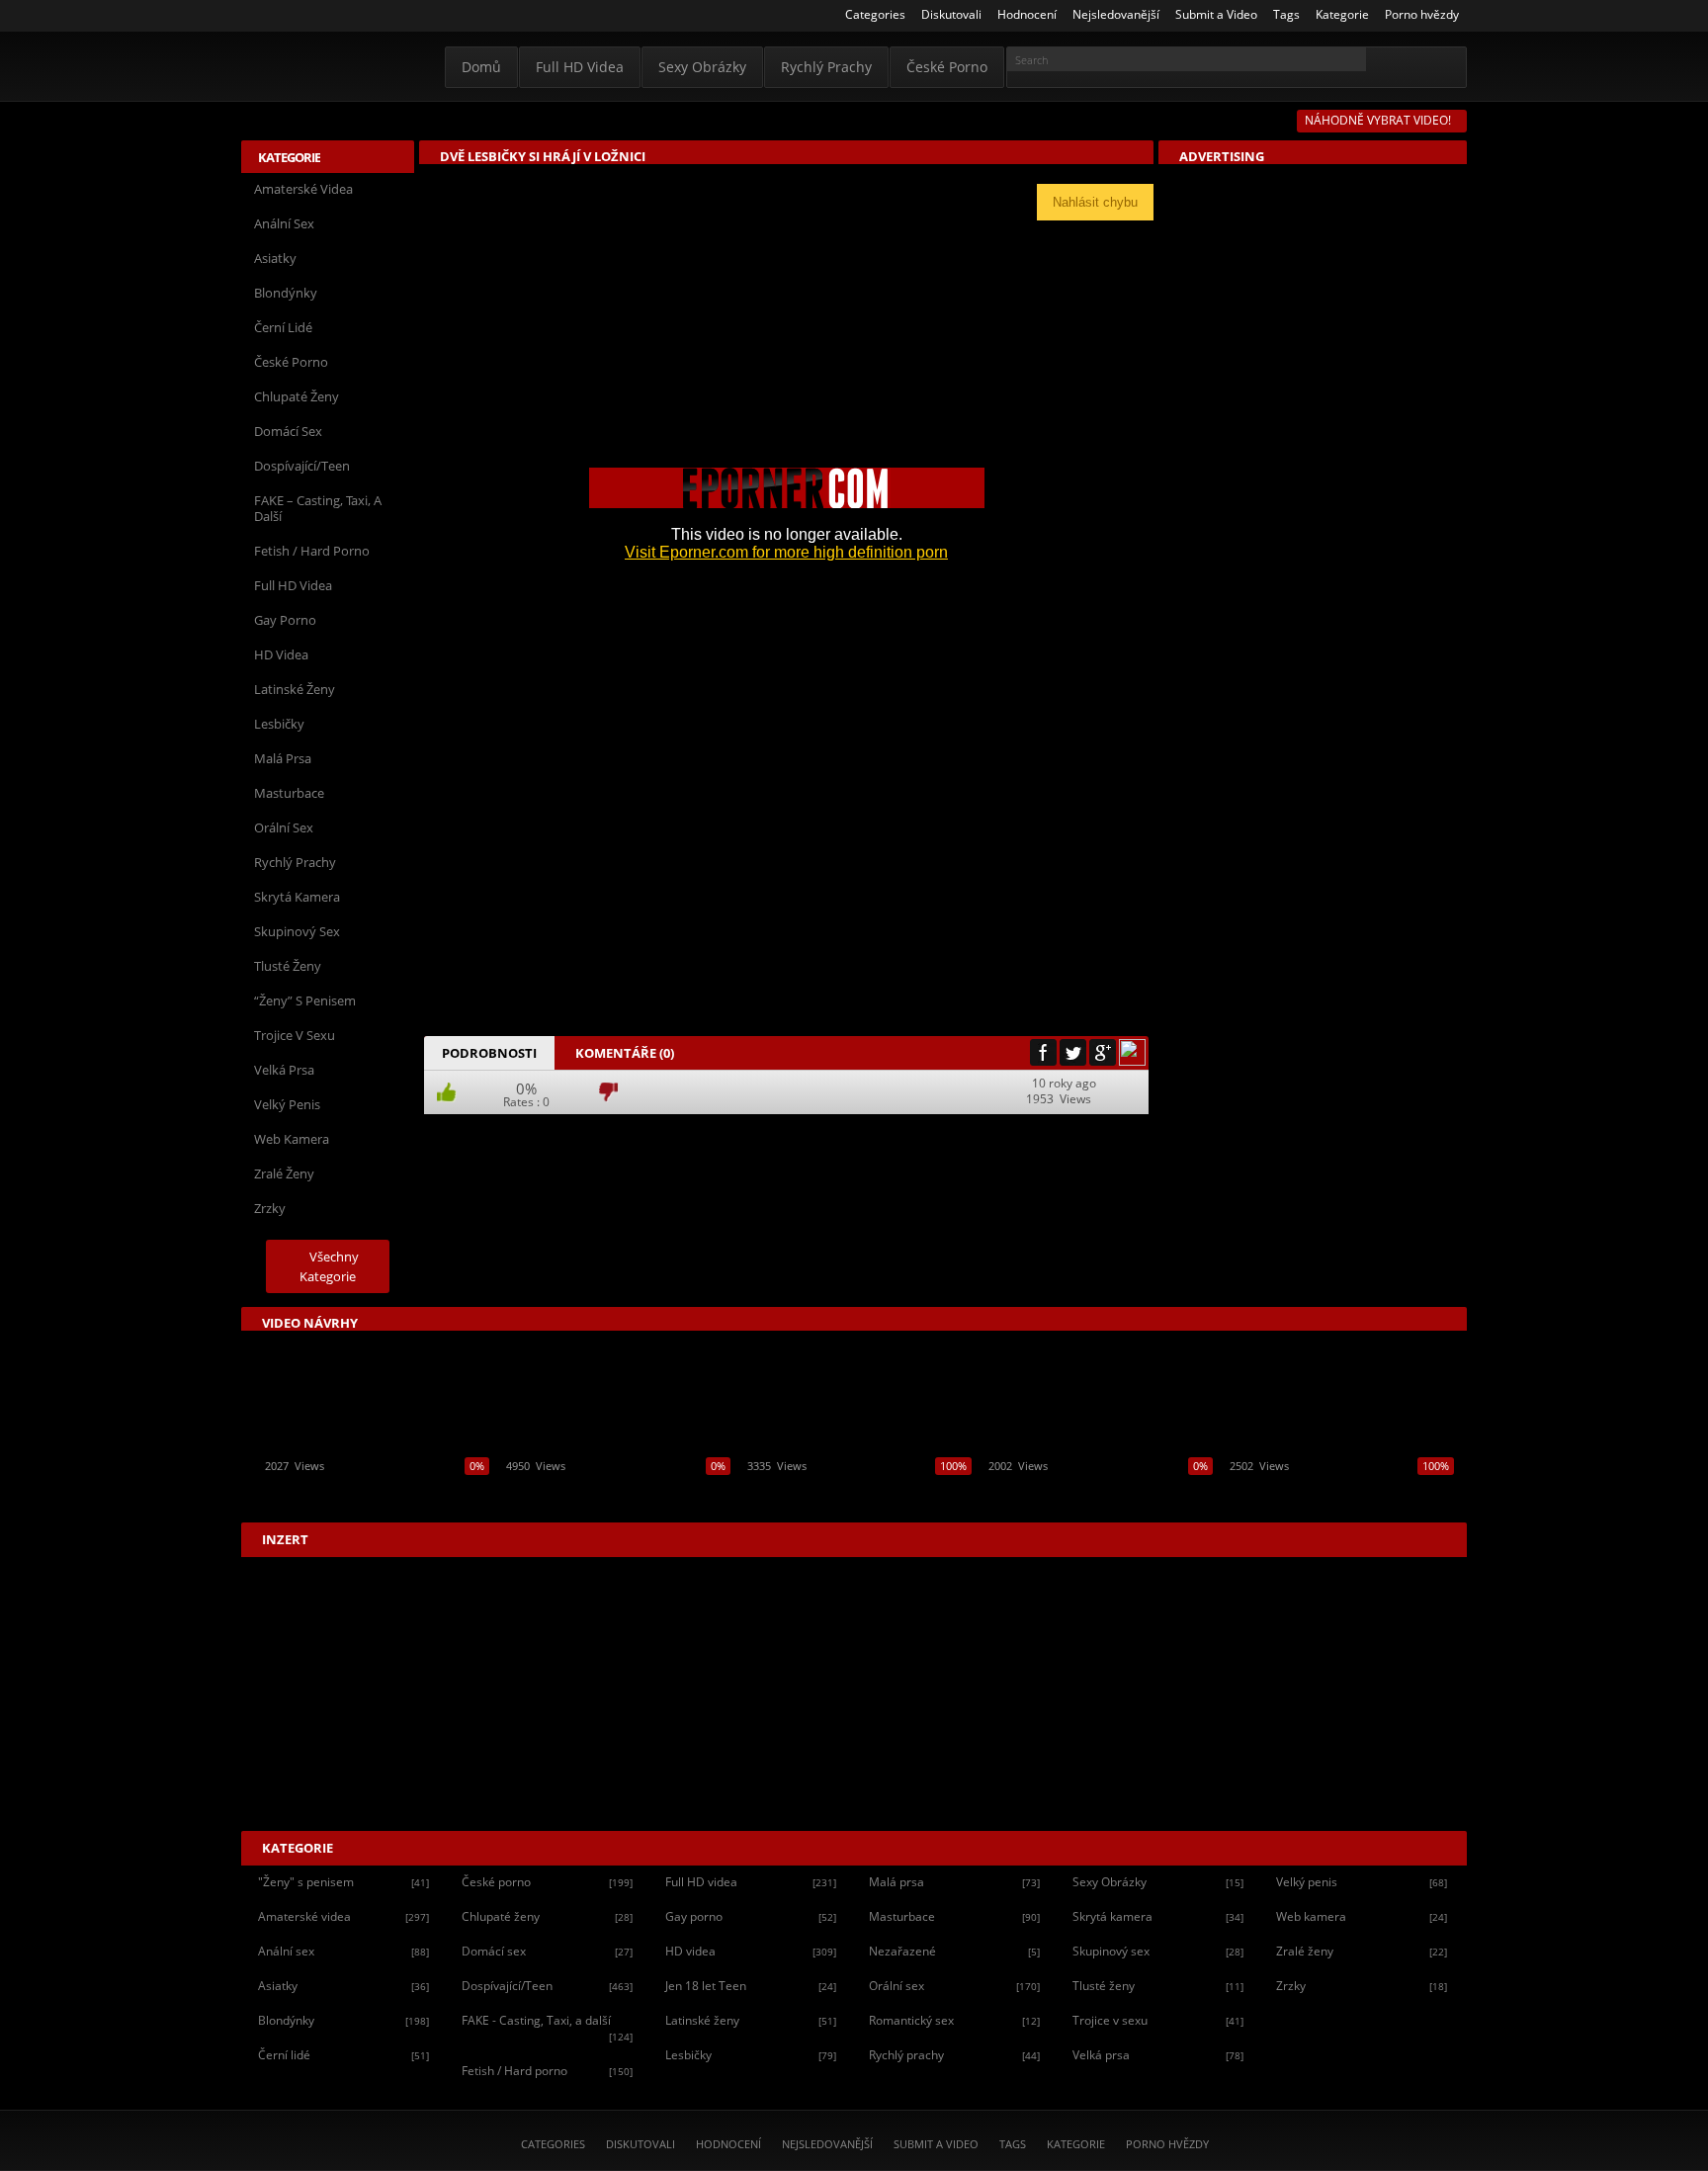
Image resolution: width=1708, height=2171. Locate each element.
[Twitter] (1073, 1052)
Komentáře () (625, 1053)
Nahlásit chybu (1095, 202)
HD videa (281, 654)
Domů (481, 67)
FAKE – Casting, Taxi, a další (318, 508)
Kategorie (1076, 2144)
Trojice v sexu (295, 1035)
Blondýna (540, 1135)
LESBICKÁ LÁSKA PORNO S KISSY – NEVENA (616, 1489)
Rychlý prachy (826, 67)
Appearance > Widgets (1258, 175)
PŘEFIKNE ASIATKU (1037, 1489)
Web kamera (292, 1139)
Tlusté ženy (288, 966)
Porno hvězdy (1167, 2144)
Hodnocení (728, 2144)
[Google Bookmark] (1103, 1052)
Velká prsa (284, 1070)
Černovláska (624, 1135)
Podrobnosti (489, 1053)
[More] (1132, 1052)
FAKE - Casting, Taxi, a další (547, 2028)
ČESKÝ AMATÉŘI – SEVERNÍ (818, 1489)
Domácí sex (288, 431)
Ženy (823, 1135)
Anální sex (284, 223)
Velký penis (287, 1104)
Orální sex (284, 827)
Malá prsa (283, 758)
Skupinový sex (297, 931)
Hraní (698, 1135)
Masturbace (289, 793)
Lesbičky (279, 724)
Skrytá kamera (297, 897)
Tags (1013, 2144)
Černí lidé (283, 327)
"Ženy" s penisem (343, 1882)
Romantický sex (954, 2020)
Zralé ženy (284, 1173)
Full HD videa (580, 67)
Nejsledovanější (827, 2144)
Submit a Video (936, 2144)
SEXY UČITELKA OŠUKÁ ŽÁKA (342, 1489)
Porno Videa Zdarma (327, 67)
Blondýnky (286, 293)
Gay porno (285, 620)
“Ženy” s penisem (305, 1000)
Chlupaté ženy (297, 396)
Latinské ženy (295, 689)
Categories (553, 2144)
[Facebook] (1043, 1052)
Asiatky (275, 258)
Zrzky (270, 1208)
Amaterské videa (303, 189)
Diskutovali (640, 2144)
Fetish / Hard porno (312, 551)
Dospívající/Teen (302, 466)
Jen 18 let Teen (751, 1986)
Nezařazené (954, 1951)
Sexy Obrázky (702, 67)
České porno (947, 67)
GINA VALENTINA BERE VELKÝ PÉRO (1327, 1489)
